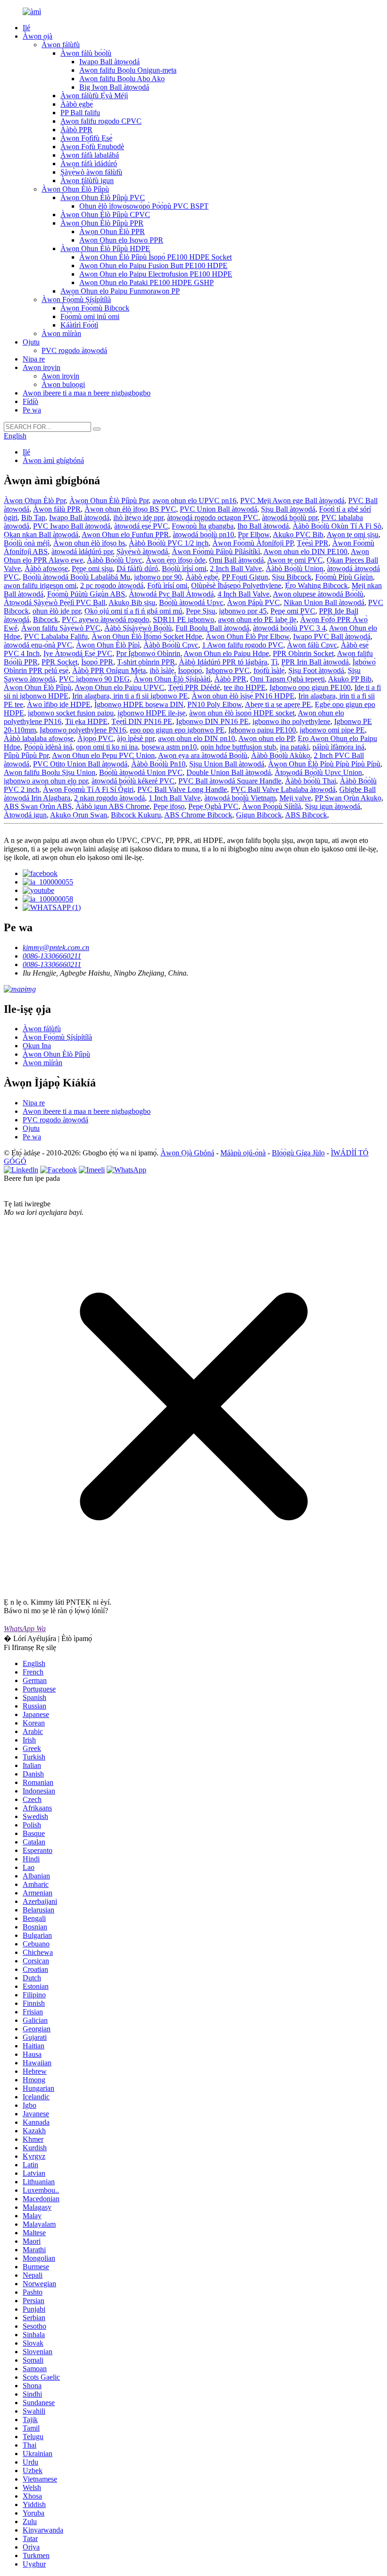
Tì (274, 662)
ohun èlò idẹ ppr (57, 611)
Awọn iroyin (42, 367)
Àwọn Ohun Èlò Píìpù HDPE (105, 248)
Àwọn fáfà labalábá (90, 155)
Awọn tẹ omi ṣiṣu (353, 535)
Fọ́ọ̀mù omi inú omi (90, 316)
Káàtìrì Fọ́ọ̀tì (79, 325)
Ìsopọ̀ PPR (97, 662)
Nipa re (34, 359)
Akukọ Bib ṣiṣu (132, 602)
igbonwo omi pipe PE (332, 730)
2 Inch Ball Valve (236, 568)
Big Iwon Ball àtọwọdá (114, 87)
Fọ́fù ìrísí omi (167, 585)
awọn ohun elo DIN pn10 (197, 738)
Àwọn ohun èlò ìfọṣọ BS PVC (130, 509)
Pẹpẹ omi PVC (293, 611)
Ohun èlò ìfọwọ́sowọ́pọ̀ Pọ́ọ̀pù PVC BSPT (144, 206)
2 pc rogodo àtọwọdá (112, 585)
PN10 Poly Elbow (215, 704)
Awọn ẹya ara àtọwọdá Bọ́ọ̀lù (203, 755)
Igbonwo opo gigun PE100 (310, 687)
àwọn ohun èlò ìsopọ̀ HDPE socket (242, 713)
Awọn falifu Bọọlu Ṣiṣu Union (50, 772)
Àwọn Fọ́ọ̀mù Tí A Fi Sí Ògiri (88, 789)
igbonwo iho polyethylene (291, 721)
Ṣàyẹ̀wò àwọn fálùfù (91, 172)
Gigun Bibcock (259, 815)
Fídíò (30, 401)
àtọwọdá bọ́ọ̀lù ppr (290, 518)
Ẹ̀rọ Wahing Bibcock (316, 585)
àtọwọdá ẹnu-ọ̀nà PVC (38, 645)
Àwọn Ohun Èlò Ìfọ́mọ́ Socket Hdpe (147, 636)
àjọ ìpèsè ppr (136, 738)
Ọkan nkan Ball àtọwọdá (41, 535)
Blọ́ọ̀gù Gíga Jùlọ (298, 1153)
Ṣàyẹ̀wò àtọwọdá (142, 551)
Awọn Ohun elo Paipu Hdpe (226, 653)
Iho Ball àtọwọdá (263, 526)
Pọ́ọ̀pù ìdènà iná (48, 747)
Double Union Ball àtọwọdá (229, 772)
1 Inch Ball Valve (175, 798)
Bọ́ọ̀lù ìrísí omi (184, 568)
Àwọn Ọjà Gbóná (187, 1153)
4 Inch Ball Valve (244, 594)
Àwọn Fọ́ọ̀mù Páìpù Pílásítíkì (216, 551)
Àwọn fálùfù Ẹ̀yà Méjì (94, 96)
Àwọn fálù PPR (57, 509)
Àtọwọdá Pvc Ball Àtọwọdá (171, 594)
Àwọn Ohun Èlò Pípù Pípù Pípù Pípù (324, 764)
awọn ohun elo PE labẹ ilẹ (257, 619)
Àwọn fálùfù (61, 45)
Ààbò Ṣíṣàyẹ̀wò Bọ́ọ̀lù (138, 628)
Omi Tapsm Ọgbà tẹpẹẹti (287, 679)
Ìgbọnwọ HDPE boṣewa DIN (139, 704)
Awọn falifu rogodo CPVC (101, 121)
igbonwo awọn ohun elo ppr (46, 781)
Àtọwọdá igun (25, 815)
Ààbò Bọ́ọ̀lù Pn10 (158, 764)
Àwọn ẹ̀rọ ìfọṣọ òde (176, 560)
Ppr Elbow (254, 535)
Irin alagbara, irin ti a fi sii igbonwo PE (130, 696)
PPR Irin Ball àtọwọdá (315, 662)
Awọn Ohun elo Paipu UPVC (119, 687)
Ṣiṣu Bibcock (292, 577)
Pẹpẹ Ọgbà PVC (213, 806)
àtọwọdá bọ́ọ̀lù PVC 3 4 (289, 628)
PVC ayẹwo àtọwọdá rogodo (105, 619)
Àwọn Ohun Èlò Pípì (108, 645)
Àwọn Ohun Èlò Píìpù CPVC (105, 215)
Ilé (26, 28)
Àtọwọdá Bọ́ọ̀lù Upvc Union (318, 772)
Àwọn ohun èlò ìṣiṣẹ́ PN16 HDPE (243, 696)
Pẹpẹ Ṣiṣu (201, 611)
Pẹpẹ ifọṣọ (169, 806)
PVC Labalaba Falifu (56, 636)
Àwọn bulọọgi (63, 384)
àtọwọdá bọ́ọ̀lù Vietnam (240, 798)
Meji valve (295, 798)
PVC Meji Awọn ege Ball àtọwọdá (292, 501)
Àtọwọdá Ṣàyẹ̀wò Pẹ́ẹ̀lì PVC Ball (55, 602)
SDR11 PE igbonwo (184, 619)
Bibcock (46, 619)
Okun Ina (37, 1046)
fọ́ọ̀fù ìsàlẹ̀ (269, 670)
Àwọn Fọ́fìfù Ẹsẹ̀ (86, 138)
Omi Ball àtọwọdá (236, 560)
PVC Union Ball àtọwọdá (219, 509)
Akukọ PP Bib (350, 679)
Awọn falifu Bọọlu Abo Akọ (122, 79)
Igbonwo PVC (228, 670)
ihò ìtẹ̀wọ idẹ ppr (138, 518)
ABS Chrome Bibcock (198, 815)
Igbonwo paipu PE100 (262, 730)
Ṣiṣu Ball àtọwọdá (288, 509)
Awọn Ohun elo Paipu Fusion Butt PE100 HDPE (153, 265)
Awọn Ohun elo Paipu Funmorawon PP (120, 291)
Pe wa (32, 410)
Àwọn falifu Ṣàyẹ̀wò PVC (61, 628)
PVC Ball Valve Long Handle (182, 789)
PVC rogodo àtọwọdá (74, 350)
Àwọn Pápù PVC (253, 602)
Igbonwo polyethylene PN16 (83, 730)
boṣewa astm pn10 (169, 747)
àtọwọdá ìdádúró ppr (82, 551)
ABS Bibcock (306, 815)
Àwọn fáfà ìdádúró (89, 164)
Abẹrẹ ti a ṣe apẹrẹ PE (278, 704)
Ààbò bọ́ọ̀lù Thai (311, 781)
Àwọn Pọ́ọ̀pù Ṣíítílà (272, 806)
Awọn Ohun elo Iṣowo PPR (121, 240)
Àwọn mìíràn (61, 333)
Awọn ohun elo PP (266, 738)
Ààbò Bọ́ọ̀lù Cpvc (171, 645)
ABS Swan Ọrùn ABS (38, 806)
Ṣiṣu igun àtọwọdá (332, 806)
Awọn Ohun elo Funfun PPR (125, 535)
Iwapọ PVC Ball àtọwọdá (332, 636)
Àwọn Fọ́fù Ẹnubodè (92, 147)
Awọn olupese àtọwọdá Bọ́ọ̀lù (318, 594)
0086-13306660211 (52, 956)
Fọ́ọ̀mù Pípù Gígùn (344, 577)
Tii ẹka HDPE (86, 721)
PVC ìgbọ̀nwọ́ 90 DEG (94, 679)
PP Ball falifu (80, 113)
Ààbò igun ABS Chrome (113, 806)
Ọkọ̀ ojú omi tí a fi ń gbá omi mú (133, 611)
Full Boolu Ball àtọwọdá (212, 628)
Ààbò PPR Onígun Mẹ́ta (109, 670)
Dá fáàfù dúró (137, 568)
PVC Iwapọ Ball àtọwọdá (72, 526)
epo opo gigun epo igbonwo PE (177, 730)
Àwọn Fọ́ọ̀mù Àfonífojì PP (253, 543)
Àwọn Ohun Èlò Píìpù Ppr (109, 501)
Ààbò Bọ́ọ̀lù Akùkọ (281, 755)
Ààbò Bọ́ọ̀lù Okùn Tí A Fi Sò (337, 526)
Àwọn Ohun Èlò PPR (112, 232)
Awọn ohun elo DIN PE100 (305, 551)
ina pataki (294, 747)
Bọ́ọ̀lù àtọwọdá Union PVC (141, 772)
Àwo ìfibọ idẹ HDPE (59, 704)
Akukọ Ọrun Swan (79, 815)
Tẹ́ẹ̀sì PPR (313, 543)
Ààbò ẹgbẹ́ (77, 104)
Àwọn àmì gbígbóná (53, 460)
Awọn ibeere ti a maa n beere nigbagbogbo (87, 393)
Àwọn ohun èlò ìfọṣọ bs (89, 543)
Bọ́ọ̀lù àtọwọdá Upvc (191, 602)
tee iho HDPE (245, 687)
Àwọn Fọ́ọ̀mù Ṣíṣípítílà (76, 299)
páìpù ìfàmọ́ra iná (338, 747)
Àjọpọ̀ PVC (95, 738)
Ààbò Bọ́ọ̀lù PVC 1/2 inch (169, 543)
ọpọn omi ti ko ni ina (107, 747)
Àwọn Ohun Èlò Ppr (35, 501)
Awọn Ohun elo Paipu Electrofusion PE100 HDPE (156, 274)
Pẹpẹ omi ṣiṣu (92, 568)
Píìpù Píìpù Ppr (26, 755)
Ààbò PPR (76, 130)
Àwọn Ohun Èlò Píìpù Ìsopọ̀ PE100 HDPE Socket (156, 257)
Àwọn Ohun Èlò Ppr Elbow (248, 636)
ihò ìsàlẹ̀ (162, 670)
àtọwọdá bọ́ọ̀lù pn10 (203, 535)
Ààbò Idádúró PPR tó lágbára (223, 662)
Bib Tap (33, 518)
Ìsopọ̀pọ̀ (190, 670)
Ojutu (31, 342)
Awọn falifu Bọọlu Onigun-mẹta (128, 70)
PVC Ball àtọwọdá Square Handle (230, 781)
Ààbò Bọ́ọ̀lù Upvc (114, 560)
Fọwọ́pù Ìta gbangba (203, 526)
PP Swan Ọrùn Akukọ (348, 798)
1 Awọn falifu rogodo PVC (243, 645)
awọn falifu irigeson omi (40, 585)
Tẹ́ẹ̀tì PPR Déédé (194, 687)
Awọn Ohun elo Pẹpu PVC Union (103, 755)
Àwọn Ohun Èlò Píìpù (75, 189)
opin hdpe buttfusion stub (238, 747)
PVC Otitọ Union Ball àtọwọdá (80, 764)
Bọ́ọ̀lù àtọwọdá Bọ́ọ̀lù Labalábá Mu (76, 577)
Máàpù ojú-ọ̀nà (243, 1153)
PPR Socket (59, 662)
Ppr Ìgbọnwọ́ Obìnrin (148, 653)
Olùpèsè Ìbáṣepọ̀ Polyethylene (236, 585)
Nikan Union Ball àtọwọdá (324, 602)
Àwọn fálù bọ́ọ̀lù (86, 53)
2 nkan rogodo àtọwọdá (109, 798)
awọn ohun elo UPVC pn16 (194, 501)
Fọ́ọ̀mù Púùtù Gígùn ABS (86, 594)
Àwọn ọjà (38, 36)
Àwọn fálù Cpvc (312, 645)
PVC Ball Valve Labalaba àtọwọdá (283, 789)
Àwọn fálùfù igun (87, 181)
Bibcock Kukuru (136, 815)
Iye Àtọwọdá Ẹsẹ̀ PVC (78, 653)
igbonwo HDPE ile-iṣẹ (151, 713)
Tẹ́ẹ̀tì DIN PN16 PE (142, 721)
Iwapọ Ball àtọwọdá (109, 62)
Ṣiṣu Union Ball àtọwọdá (227, 764)
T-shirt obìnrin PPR (146, 662)
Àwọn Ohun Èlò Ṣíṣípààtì (172, 679)
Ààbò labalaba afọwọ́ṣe (39, 738)
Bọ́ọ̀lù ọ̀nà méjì (27, 543)
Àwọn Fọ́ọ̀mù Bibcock (95, 308)
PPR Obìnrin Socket (303, 653)
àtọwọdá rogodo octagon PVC (213, 518)
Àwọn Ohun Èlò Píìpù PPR (102, 223)
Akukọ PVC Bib (298, 535)
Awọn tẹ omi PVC (295, 560)
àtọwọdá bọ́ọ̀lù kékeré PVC (133, 781)
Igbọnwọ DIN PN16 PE (212, 721)
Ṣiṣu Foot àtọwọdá (316, 670)
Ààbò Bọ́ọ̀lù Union (294, 568)
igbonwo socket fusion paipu (71, 713)
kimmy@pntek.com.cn (56, 947)
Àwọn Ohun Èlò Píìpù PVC (103, 198)
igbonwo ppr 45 (243, 611)
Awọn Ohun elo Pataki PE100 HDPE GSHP (147, 282)
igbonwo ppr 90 (158, 577)
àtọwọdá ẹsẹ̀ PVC (141, 526)
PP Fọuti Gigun (245, 577)
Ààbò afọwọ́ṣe (46, 568)
